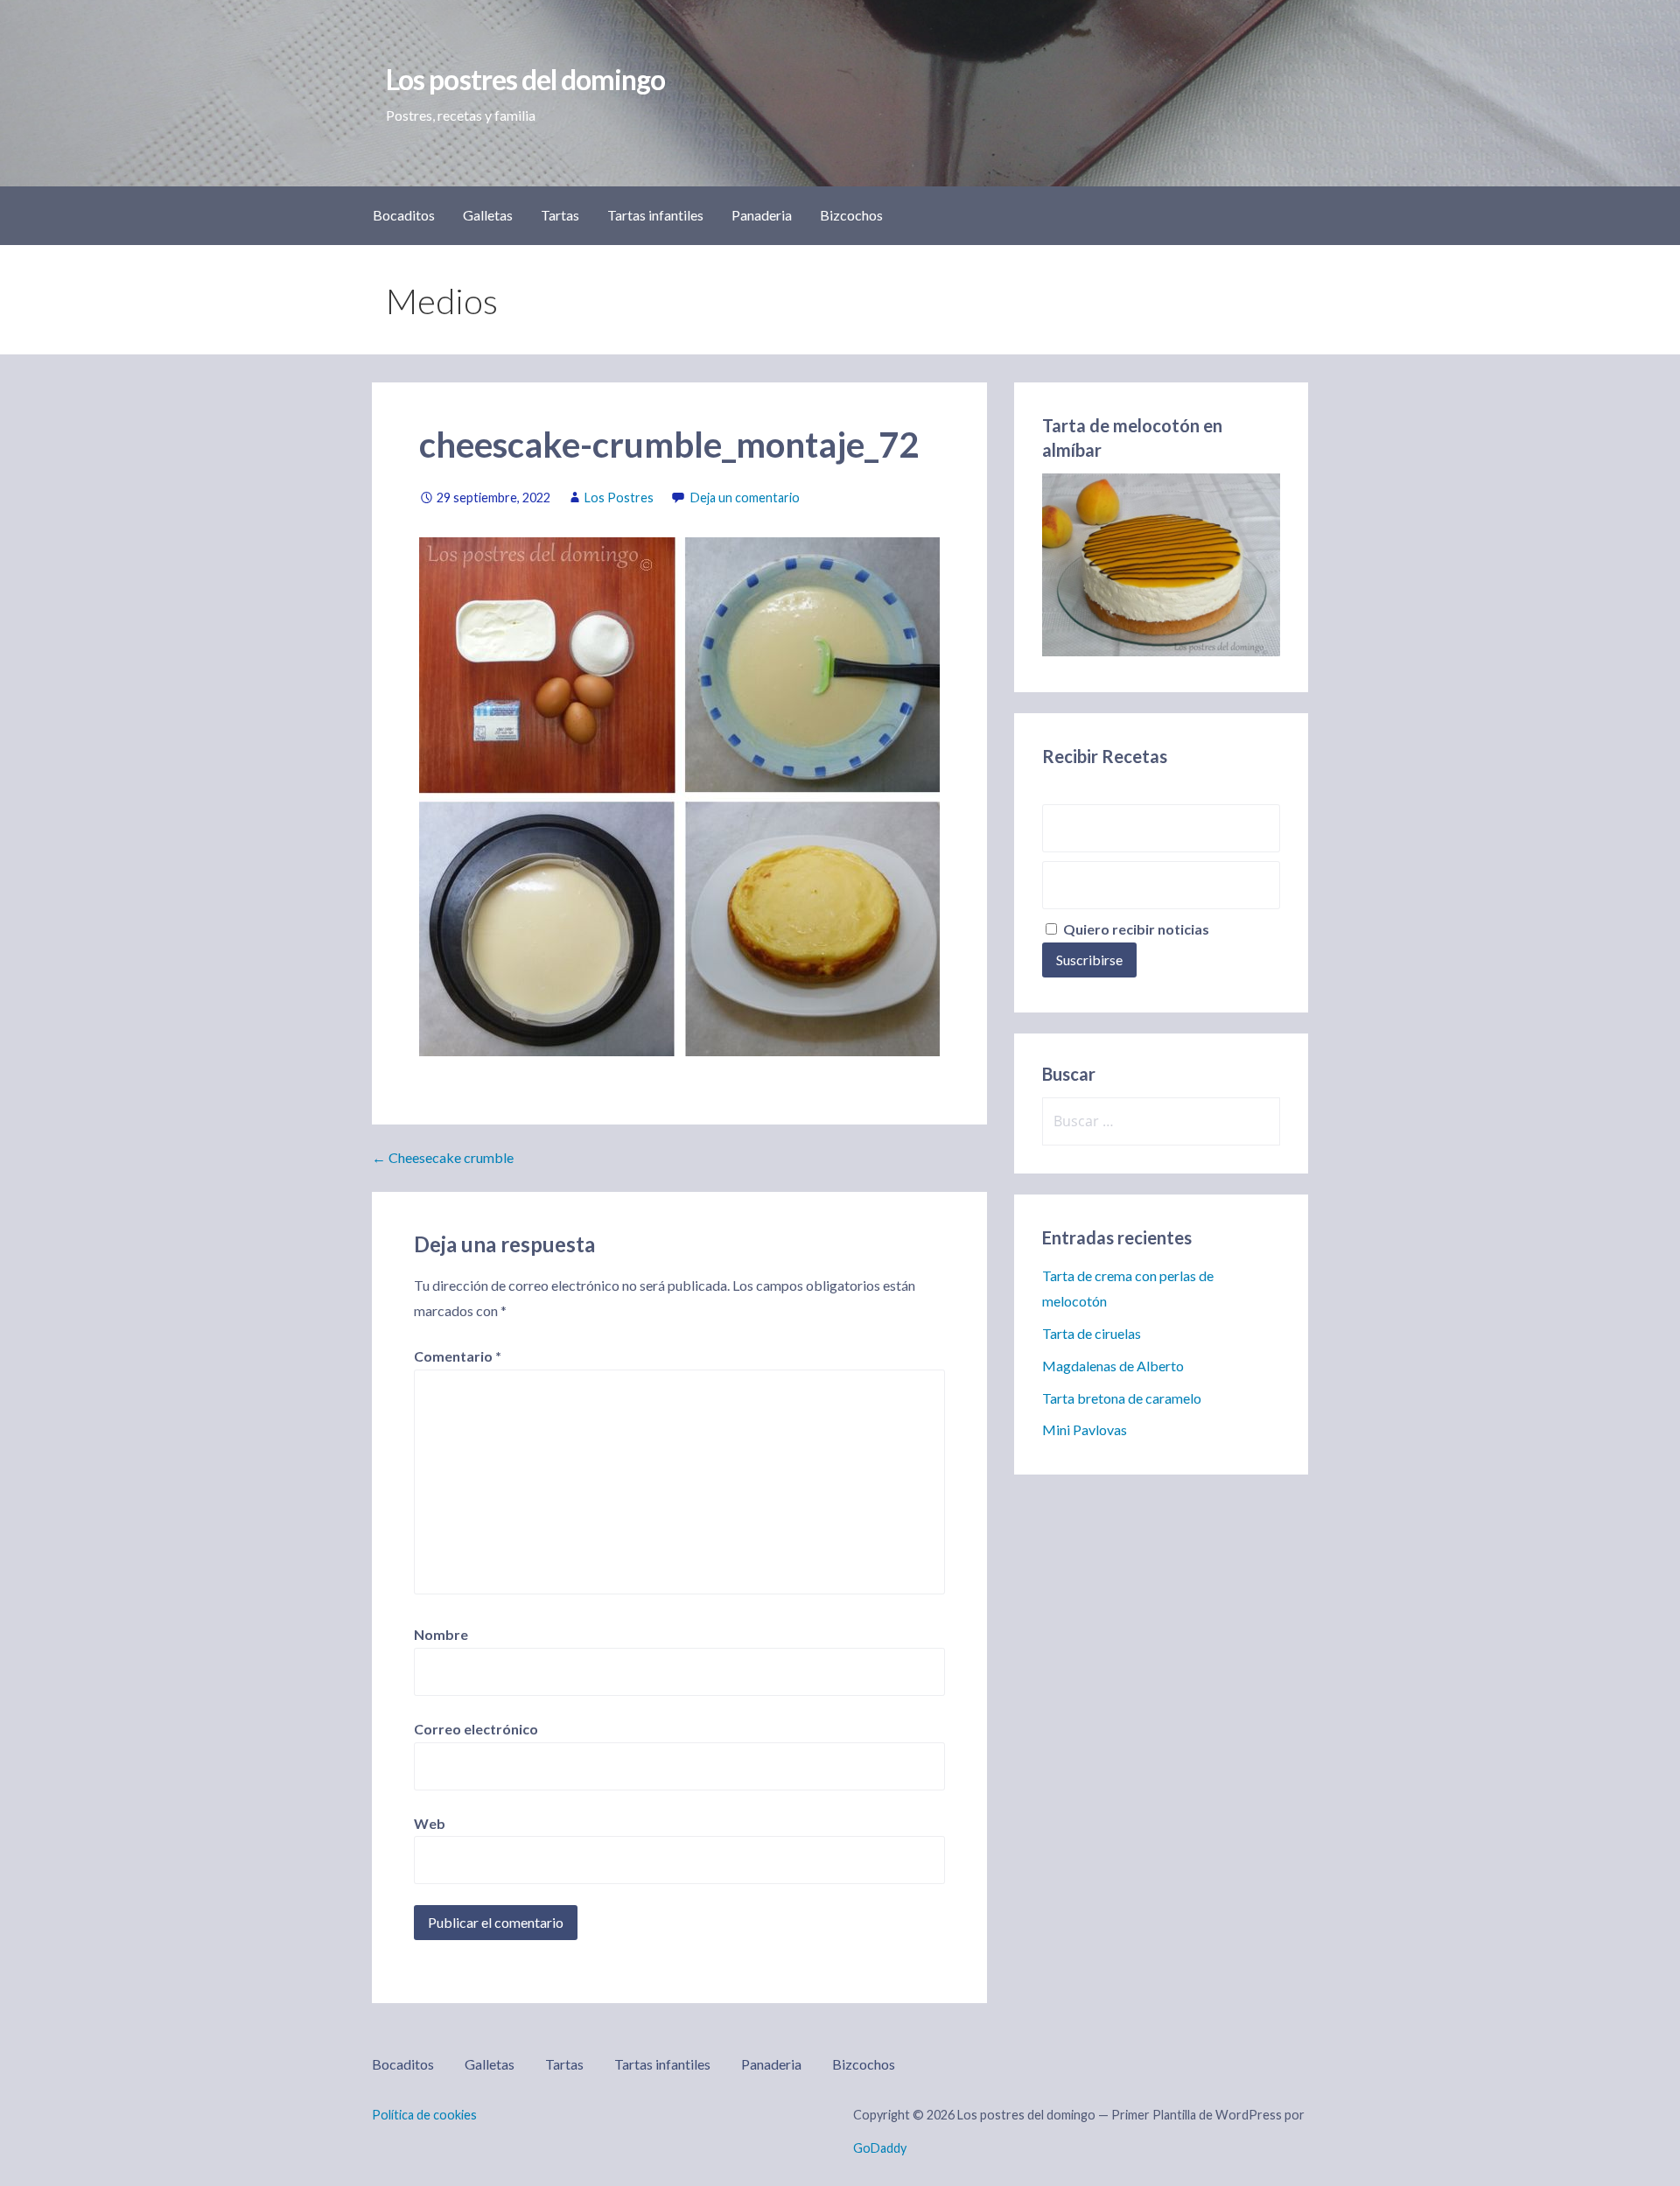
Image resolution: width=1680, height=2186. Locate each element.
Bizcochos (851, 215)
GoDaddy (880, 2148)
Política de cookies (424, 2115)
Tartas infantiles (655, 215)
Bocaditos (404, 215)
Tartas (560, 215)
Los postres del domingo (525, 79)
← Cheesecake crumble (443, 1157)
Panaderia (762, 215)
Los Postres (619, 497)
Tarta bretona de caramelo (1122, 1398)
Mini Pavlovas (1085, 1429)
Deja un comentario (745, 497)
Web (430, 1823)
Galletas (488, 215)
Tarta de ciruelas (1092, 1333)
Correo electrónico (476, 1729)
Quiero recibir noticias (1135, 929)
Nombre (441, 1634)
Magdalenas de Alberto (1113, 1366)
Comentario (458, 1356)
